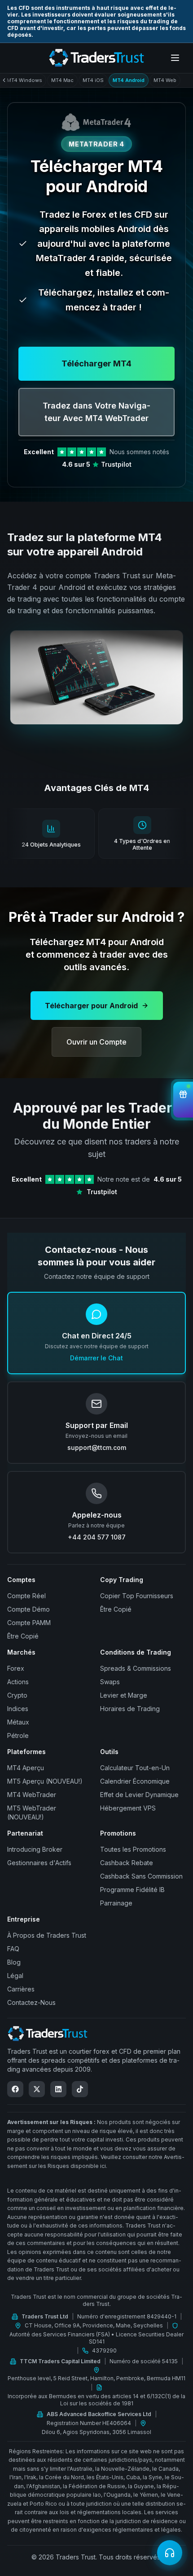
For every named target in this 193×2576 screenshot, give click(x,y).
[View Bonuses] (183, 1100)
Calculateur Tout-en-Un (135, 1768)
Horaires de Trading (130, 1709)
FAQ (13, 1949)
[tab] (24, 80)
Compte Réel (26, 1596)
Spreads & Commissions (136, 1668)
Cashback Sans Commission (141, 1876)
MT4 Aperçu (26, 1768)
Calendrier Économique (135, 1781)
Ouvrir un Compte (96, 1042)
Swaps (110, 1682)
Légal (15, 1976)
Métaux (18, 1722)
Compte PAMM (29, 1623)
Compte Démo (29, 1609)
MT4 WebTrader (32, 1795)
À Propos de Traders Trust (47, 1935)
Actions (18, 1682)
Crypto (17, 1695)
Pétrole (18, 1735)
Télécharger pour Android (91, 1006)
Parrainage (116, 1903)
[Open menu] (175, 58)
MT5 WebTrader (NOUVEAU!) (32, 1813)
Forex (16, 1668)
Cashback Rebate (127, 1863)
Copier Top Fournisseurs (137, 1596)
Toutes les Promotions (133, 1849)
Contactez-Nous (31, 2002)
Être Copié (23, 1636)
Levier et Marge (124, 1695)
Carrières (21, 1989)
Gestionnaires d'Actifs (39, 1863)
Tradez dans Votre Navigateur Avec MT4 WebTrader (96, 412)
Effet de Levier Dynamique (139, 1795)
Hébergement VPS (128, 1808)
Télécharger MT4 (96, 363)
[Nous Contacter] (170, 2553)
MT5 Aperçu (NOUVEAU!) (45, 1781)
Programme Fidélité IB (132, 1890)
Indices (18, 1709)
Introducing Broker (35, 1849)
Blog (14, 1962)
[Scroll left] (6, 80)
